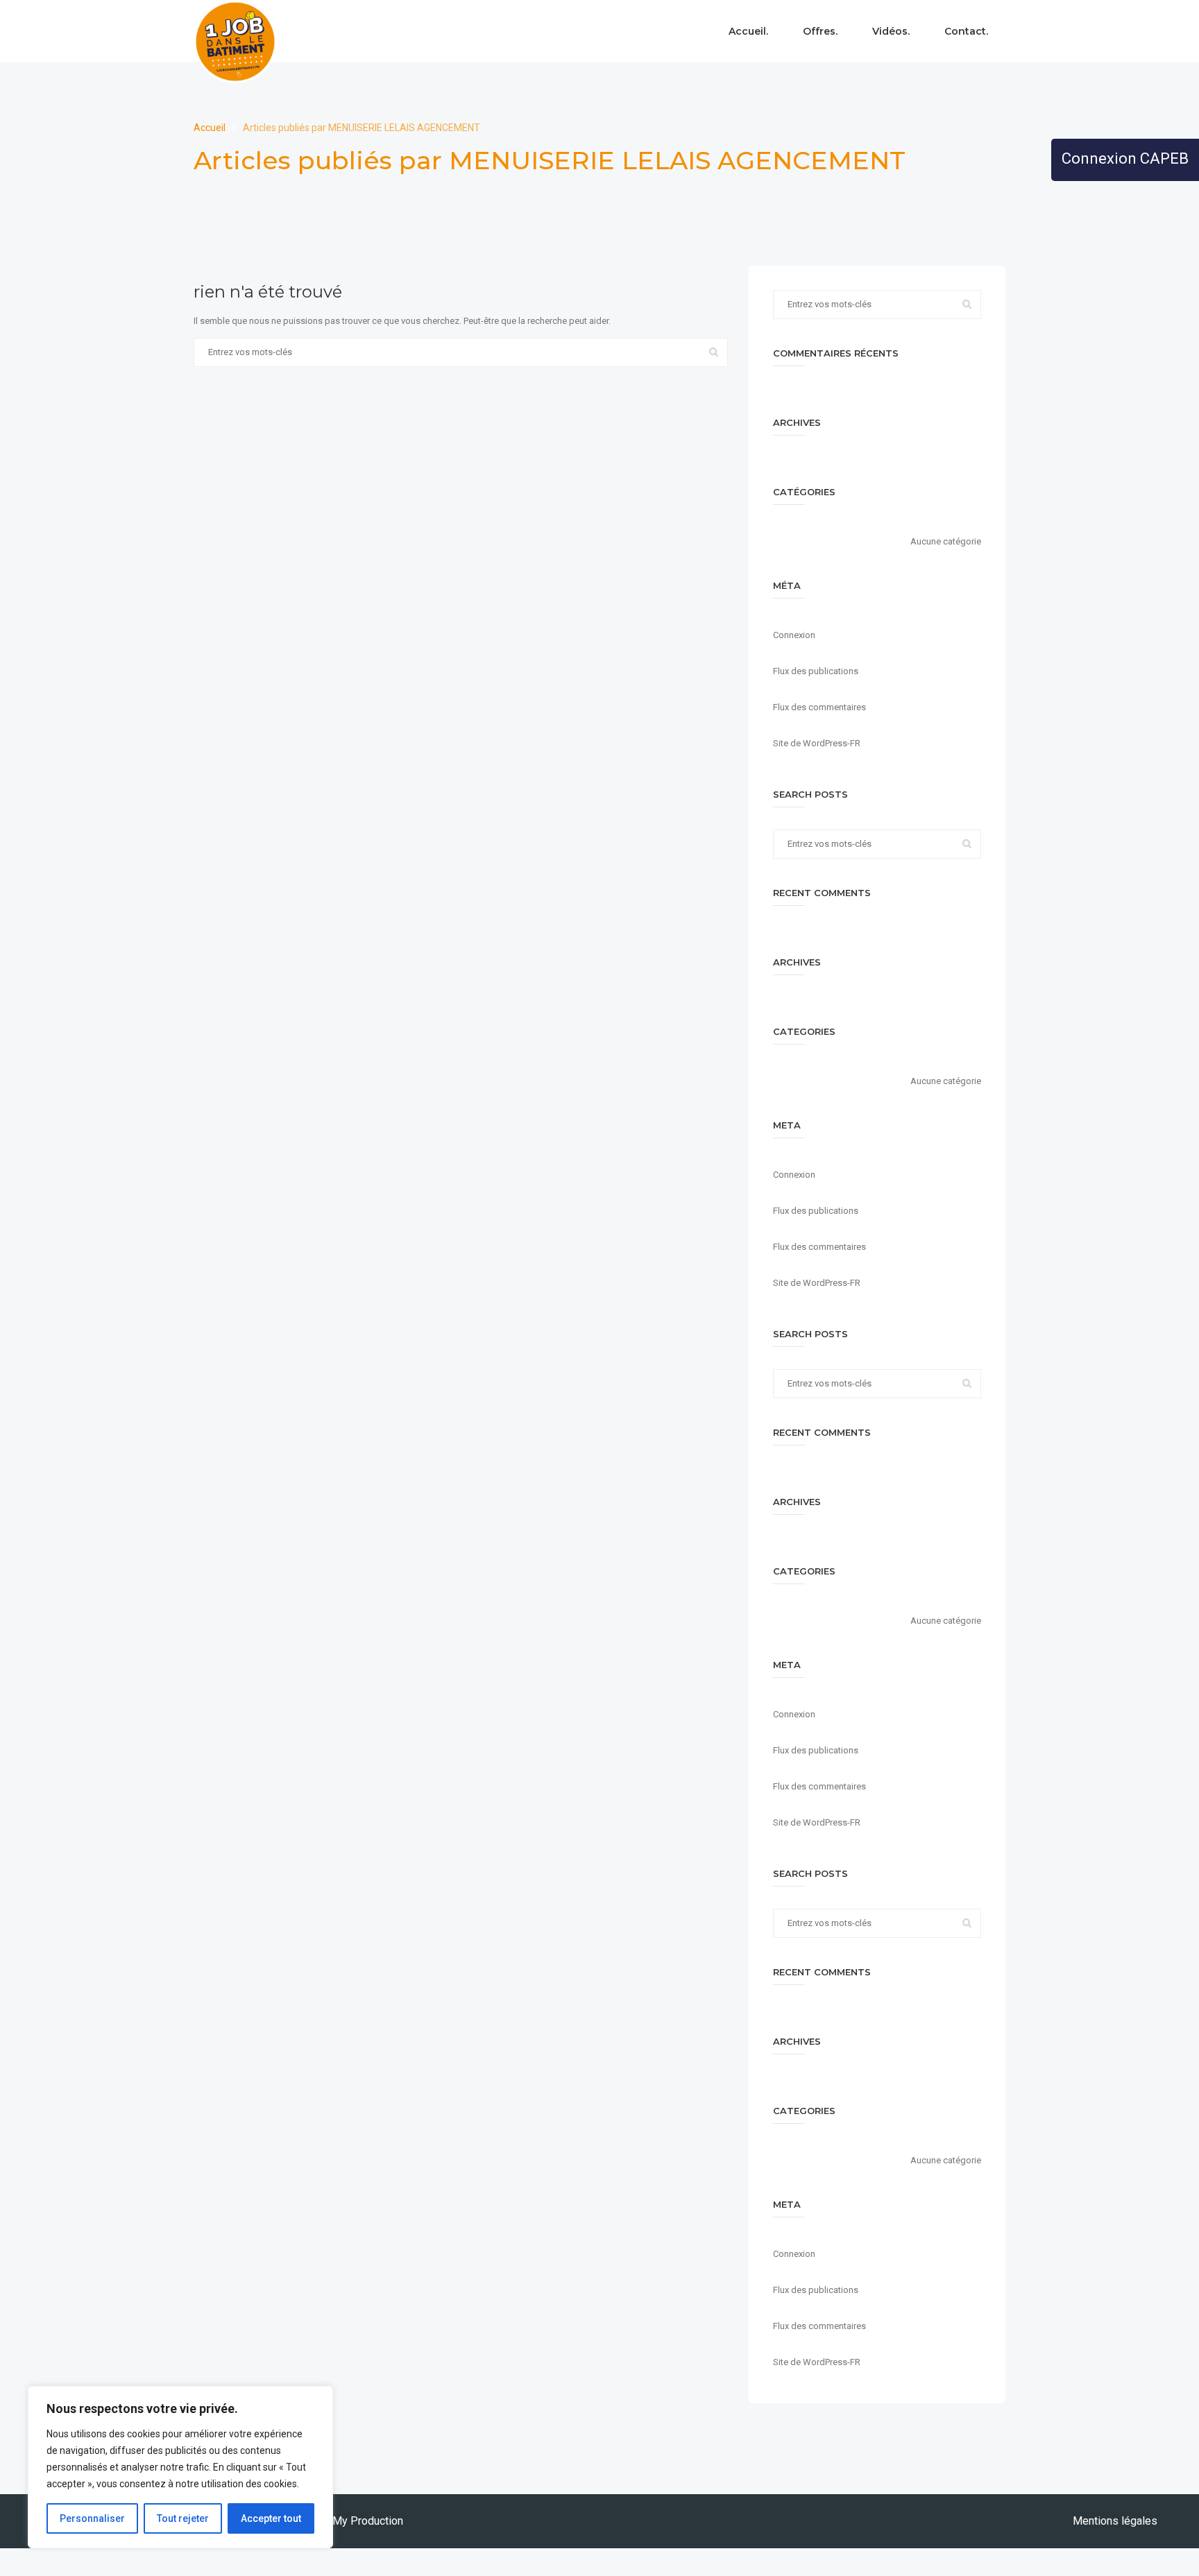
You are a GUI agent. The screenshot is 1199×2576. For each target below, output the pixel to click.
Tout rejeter (183, 2518)
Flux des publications (816, 671)
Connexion (794, 635)
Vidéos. (891, 31)
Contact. (966, 31)
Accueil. (748, 31)
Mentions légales (1115, 2521)
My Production (368, 2521)
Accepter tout (271, 2518)
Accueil (211, 128)
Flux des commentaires (819, 707)
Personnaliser (92, 2518)
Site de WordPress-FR (817, 743)
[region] (180, 2467)
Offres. (820, 31)
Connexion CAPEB (1125, 158)
